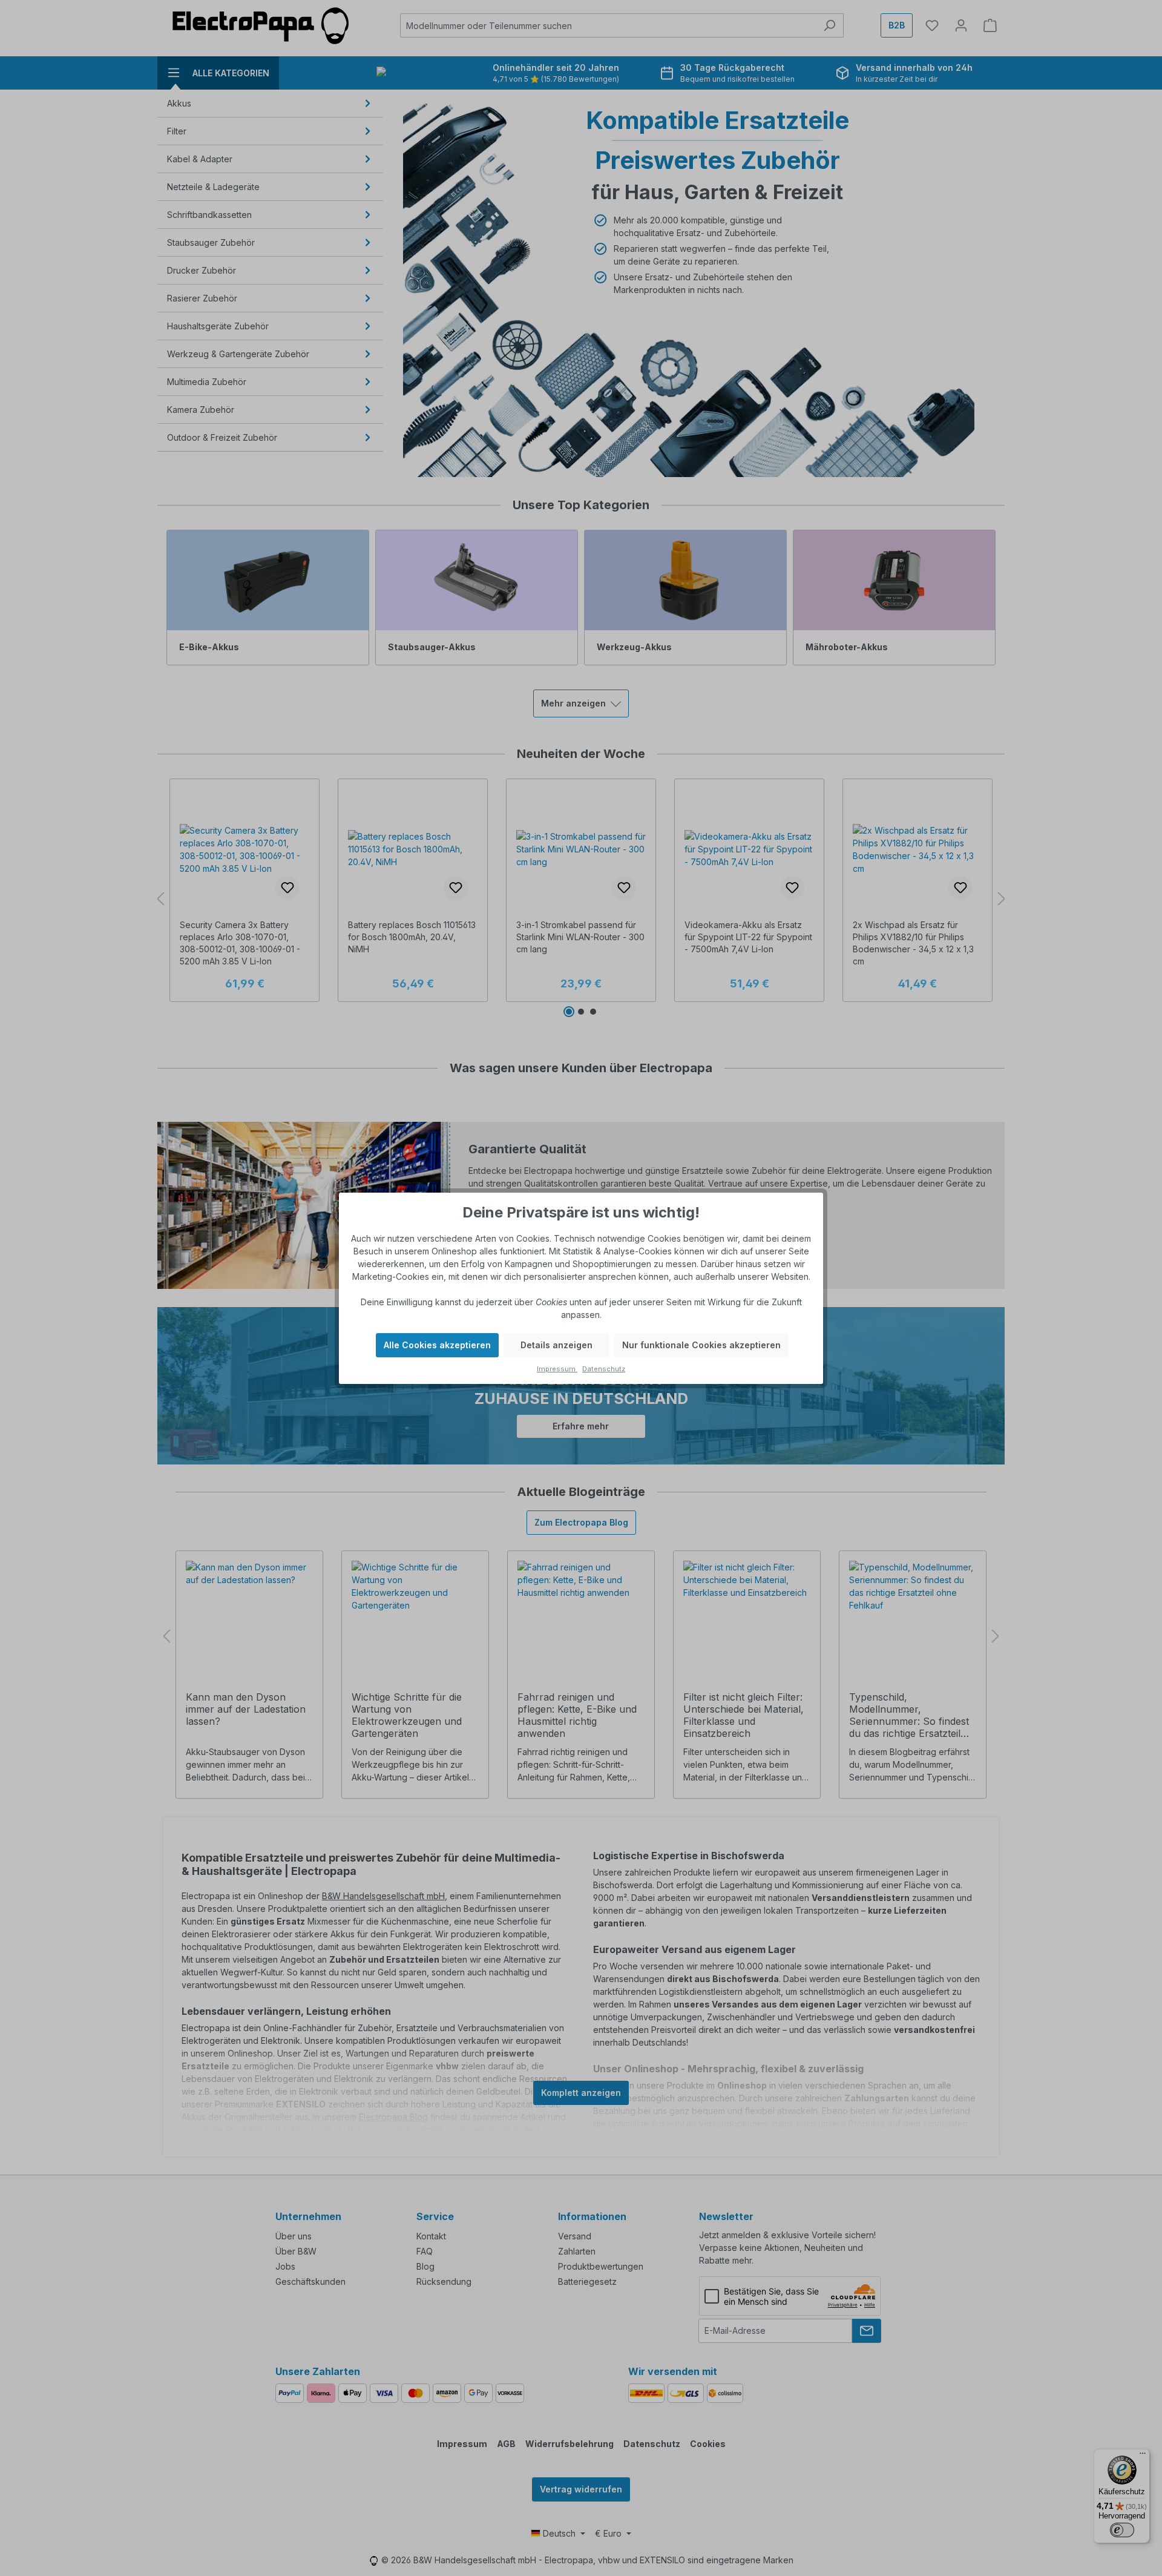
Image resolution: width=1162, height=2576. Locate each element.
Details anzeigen (556, 1345)
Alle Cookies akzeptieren (437, 1345)
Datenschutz (604, 1369)
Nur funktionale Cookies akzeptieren (701, 1345)
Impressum (557, 1369)
